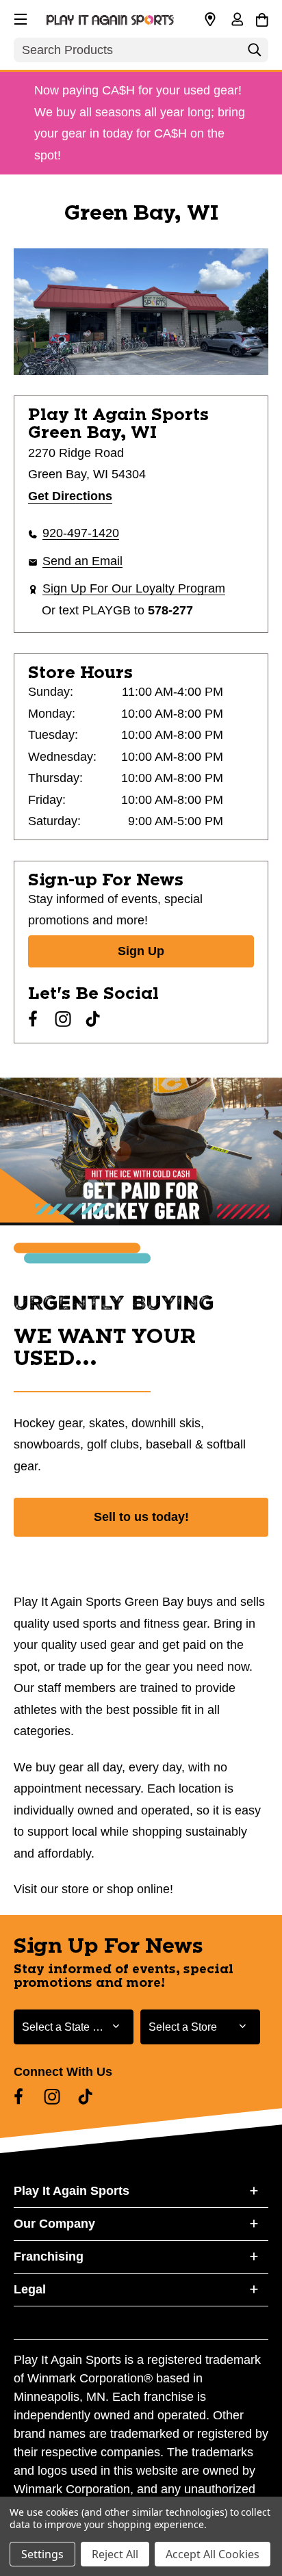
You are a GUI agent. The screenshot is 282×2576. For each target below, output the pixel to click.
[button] (19, 17)
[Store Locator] (210, 20)
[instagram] (63, 1019)
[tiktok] (93, 1019)
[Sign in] (237, 21)
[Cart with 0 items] (262, 18)
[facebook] (33, 1019)
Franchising (49, 2256)
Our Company (54, 2224)
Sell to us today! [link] (141, 1517)
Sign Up (141, 951)
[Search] (255, 53)
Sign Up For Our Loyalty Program (134, 588)
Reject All (115, 2554)
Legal (30, 2289)
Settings (42, 2554)
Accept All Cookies (213, 2554)
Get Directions (70, 496)
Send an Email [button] (82, 561)
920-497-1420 (81, 533)
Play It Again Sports (72, 2191)
